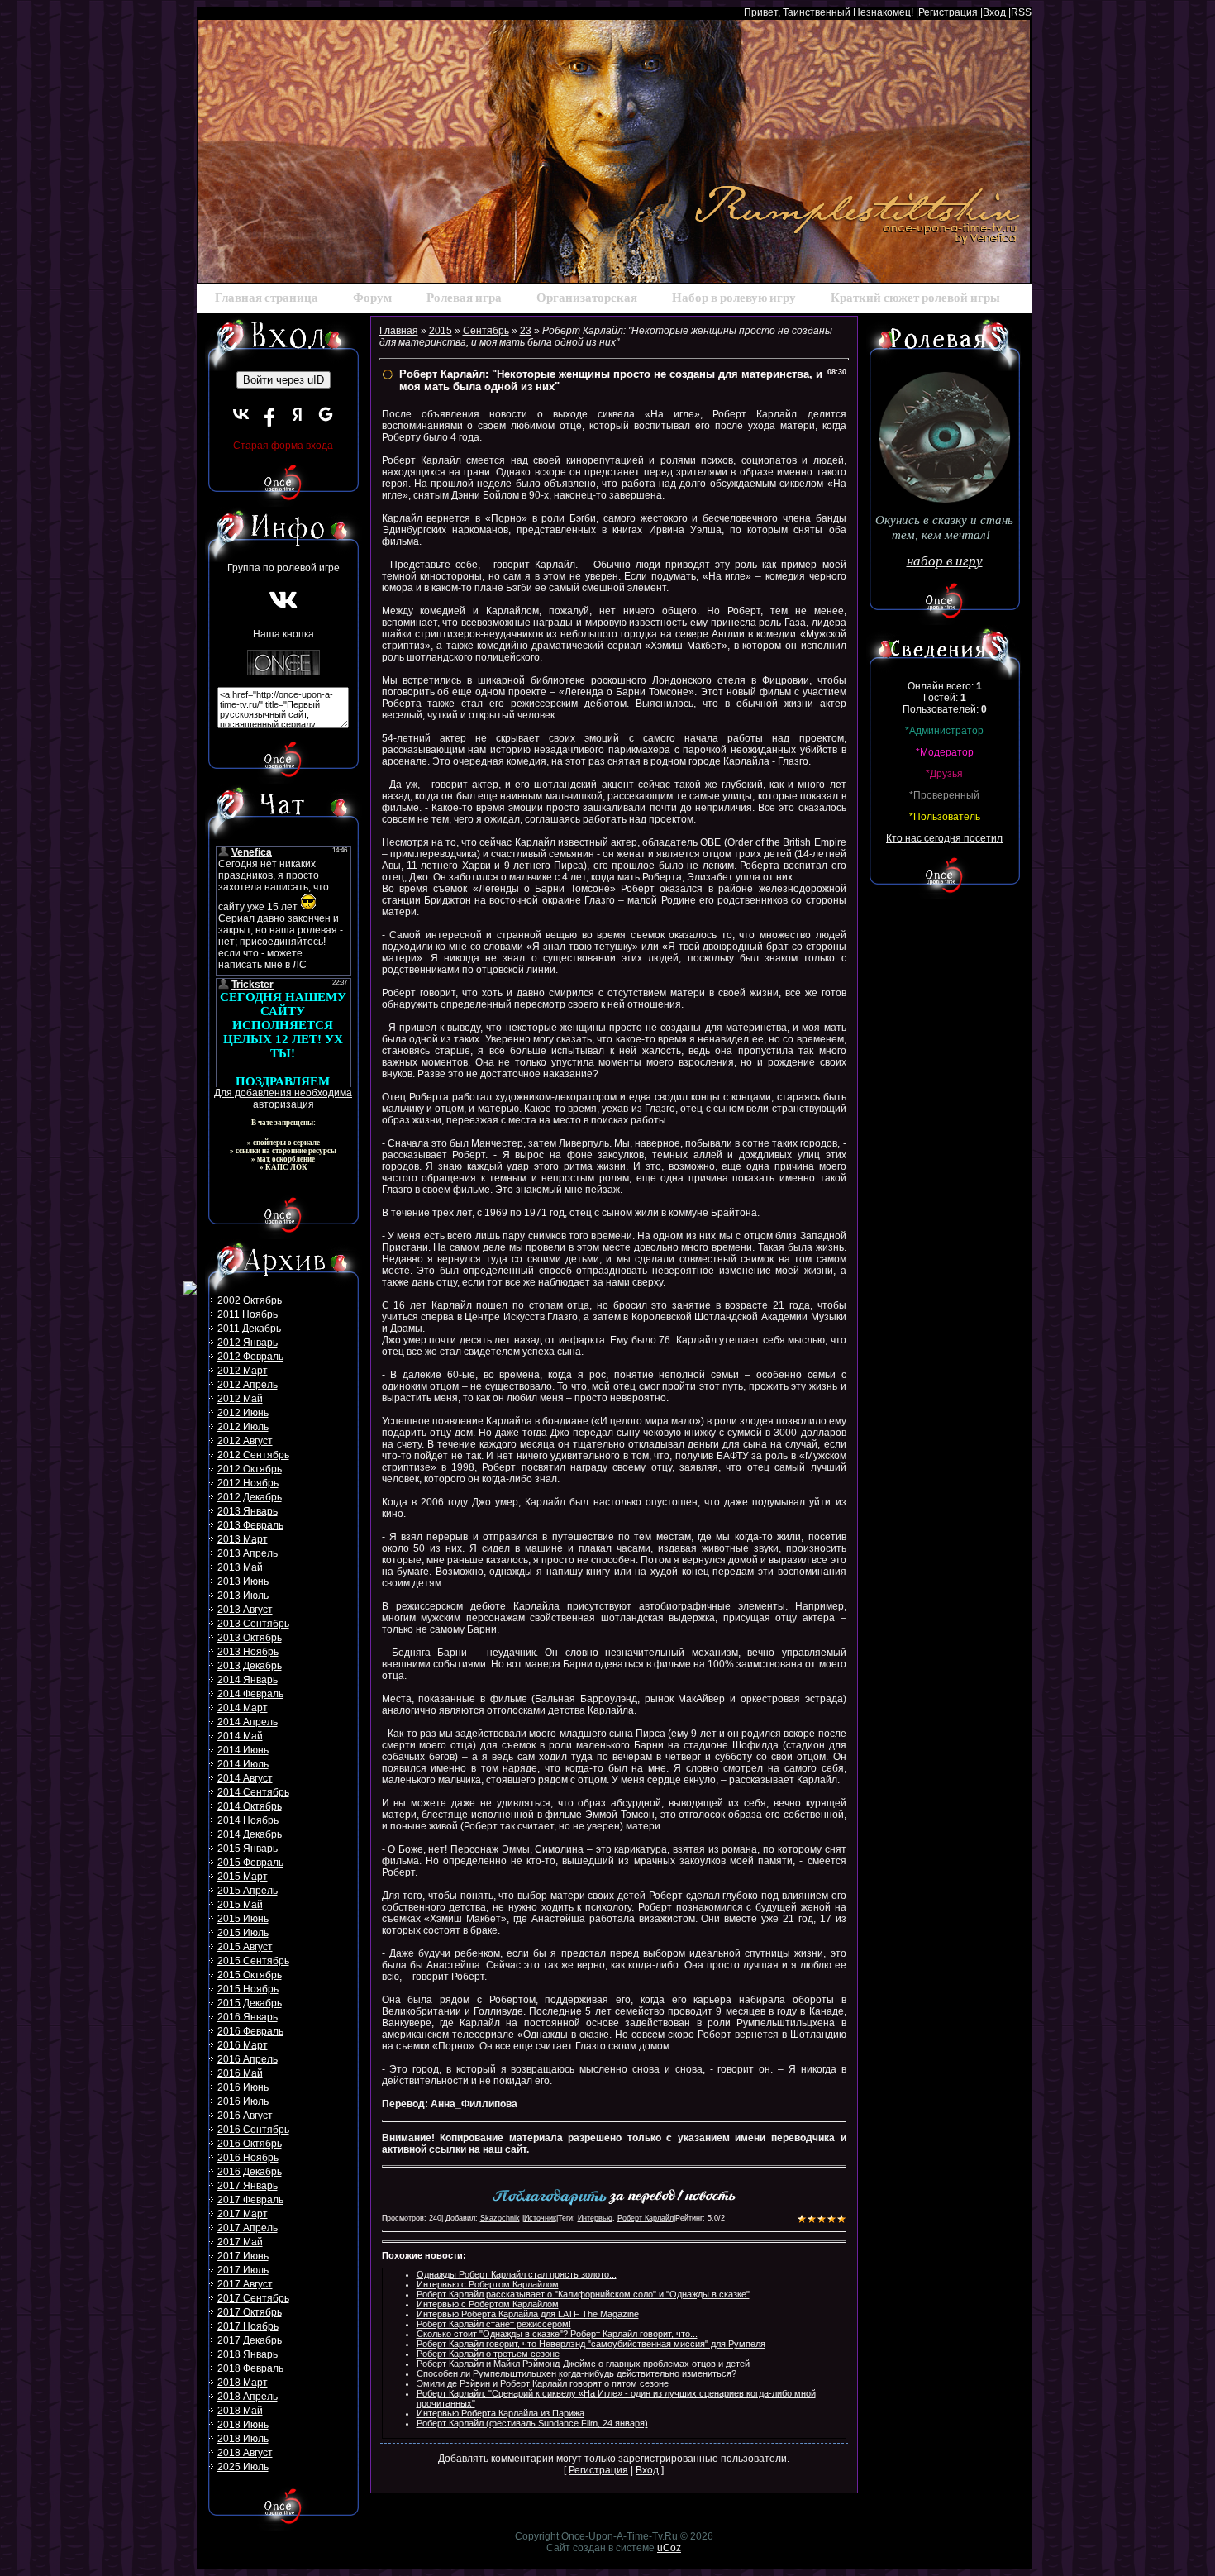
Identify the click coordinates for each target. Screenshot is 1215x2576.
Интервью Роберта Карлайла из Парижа (500, 2413)
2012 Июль (243, 1427)
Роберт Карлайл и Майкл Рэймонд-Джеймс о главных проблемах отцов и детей (583, 2364)
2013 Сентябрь (253, 1624)
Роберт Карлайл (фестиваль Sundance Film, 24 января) (532, 2423)
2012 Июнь (243, 1413)
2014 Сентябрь (253, 1792)
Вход (994, 12)
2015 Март (243, 1877)
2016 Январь (248, 2017)
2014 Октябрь (250, 1806)
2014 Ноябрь (248, 1820)
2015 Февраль (250, 1863)
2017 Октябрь (250, 2312)
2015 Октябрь (250, 1975)
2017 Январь (248, 2186)
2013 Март (243, 1539)
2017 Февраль (250, 2200)
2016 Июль (243, 2101)
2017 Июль (243, 2270)
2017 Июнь (243, 2256)
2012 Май (240, 1399)
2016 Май (240, 2073)
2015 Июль (243, 1933)
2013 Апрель (248, 1553)
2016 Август (245, 2116)
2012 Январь (248, 1343)
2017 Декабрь (250, 2340)
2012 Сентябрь (253, 1455)
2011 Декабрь (249, 1329)
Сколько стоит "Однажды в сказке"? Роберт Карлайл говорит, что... (557, 2334)
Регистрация (948, 12)
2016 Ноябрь (248, 2158)
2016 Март (243, 2045)
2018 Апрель (248, 2397)
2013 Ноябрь (248, 1652)
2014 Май (240, 1736)
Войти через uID (283, 380)
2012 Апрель (248, 1385)
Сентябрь (486, 331)
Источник (540, 2218)
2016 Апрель (248, 2059)
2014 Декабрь (250, 1834)
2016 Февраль (250, 2031)
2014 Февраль (250, 1694)
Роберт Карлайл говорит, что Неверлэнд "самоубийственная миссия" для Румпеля (591, 2344)
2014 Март (243, 1708)
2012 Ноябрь (248, 1483)
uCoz (669, 2548)
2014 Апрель (248, 1722)
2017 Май (240, 2242)
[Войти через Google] (326, 414)
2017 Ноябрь (248, 2326)
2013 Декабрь (250, 1666)
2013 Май (240, 1567)
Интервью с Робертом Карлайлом (488, 2284)
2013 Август (245, 1610)
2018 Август (245, 2453)
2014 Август (245, 1778)
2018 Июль (243, 2439)
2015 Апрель (248, 1891)
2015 (441, 331)
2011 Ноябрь (248, 1314)
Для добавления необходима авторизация (283, 1099)
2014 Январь (248, 1680)
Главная (399, 331)
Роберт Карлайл (646, 2218)
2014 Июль (243, 1764)
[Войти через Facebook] (269, 414)
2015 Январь (248, 1849)
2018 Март (243, 2383)
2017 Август (245, 2284)
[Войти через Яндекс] (298, 414)
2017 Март (243, 2214)
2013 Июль (243, 1596)
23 (526, 331)
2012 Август (245, 1441)
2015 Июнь (243, 1919)
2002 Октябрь (250, 1300)
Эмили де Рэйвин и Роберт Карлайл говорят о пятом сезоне (543, 2383)
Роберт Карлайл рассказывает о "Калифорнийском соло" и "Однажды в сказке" (583, 2294)
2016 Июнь (243, 2087)
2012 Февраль (250, 1357)
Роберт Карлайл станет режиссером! (494, 2324)
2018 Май (240, 2411)
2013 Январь (248, 1511)
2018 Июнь (243, 2425)
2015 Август (245, 1947)
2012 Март (243, 1371)
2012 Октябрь (250, 1469)
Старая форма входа (283, 446)
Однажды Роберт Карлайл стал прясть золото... (517, 2274)
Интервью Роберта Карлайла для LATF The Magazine (528, 2314)
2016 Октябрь (250, 2144)
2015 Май (240, 1905)
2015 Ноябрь (248, 1989)
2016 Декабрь (250, 2172)
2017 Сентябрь (253, 2298)
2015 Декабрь (250, 2003)
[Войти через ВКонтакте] (241, 414)
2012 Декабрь (250, 1497)
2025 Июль (243, 2467)
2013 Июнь (243, 1581)
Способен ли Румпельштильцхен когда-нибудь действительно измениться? (577, 2373)
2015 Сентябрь (253, 1961)
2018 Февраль (250, 2368)
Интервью (595, 2218)
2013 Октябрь (250, 1638)
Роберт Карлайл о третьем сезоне (488, 2354)
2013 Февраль (250, 1525)
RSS (1021, 12)
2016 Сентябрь (253, 2130)
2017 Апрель (248, 2228)
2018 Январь (248, 2354)
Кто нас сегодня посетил (944, 838)
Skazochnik (500, 2218)
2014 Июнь (243, 1750)
